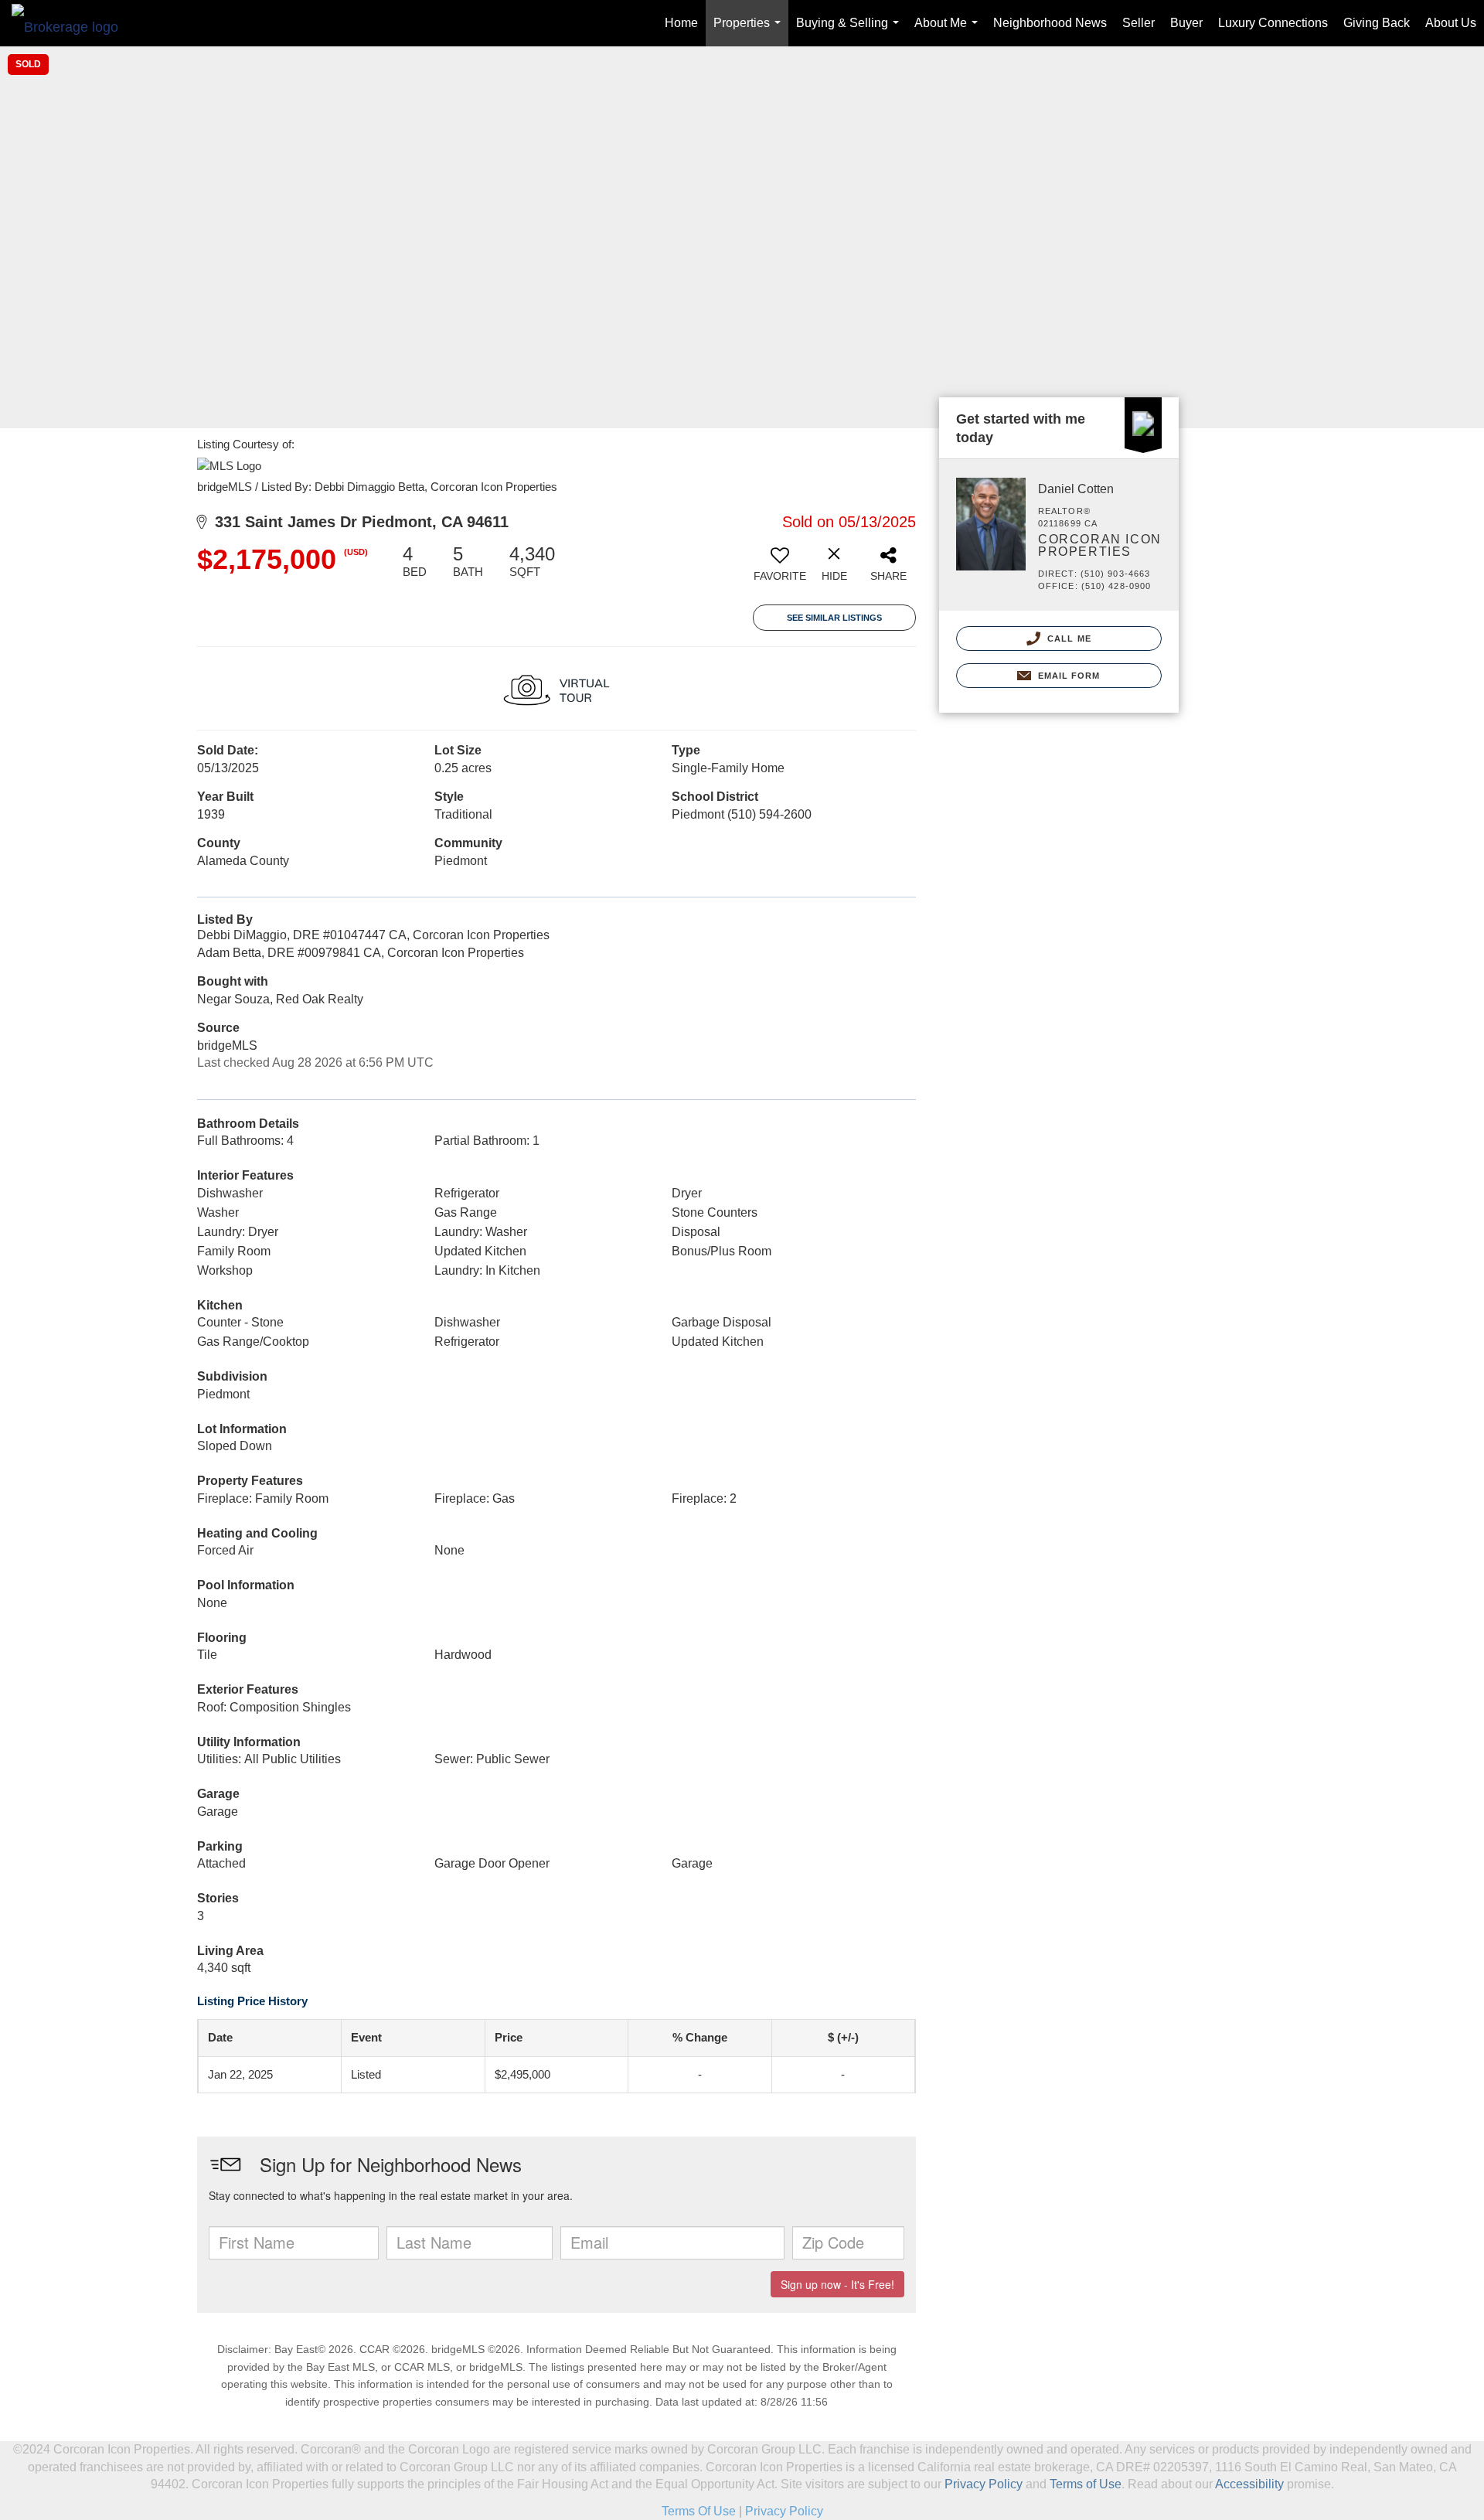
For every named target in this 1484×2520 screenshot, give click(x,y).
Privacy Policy (984, 2484)
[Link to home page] (73, 23)
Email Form (1067, 676)
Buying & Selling (851, 31)
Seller (1139, 23)
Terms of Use (1086, 2484)
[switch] (780, 569)
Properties (750, 31)
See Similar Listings (834, 618)
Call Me (1068, 639)
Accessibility (1249, 2484)
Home (681, 23)
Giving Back (1377, 23)
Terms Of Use (699, 2511)
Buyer (1186, 23)
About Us (1451, 23)
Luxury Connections (1273, 23)
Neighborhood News (1050, 23)
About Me (949, 31)
